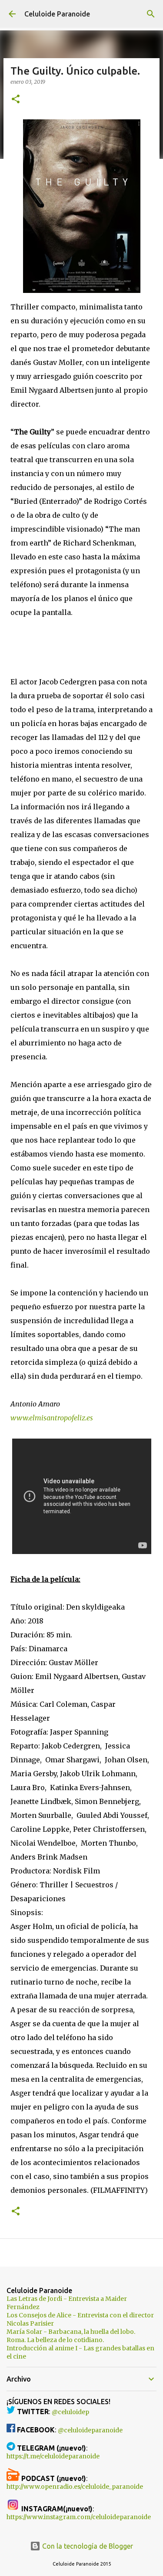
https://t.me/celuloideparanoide (53, 2456)
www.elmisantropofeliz (48, 1418)
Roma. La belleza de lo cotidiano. (55, 2340)
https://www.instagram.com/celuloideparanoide (79, 2517)
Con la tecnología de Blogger (87, 2546)
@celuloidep (70, 2412)
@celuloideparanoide (90, 2430)
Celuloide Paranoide (57, 14)
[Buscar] (151, 14)
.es (89, 1418)
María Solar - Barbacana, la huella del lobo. (71, 2332)
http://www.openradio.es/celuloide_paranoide (75, 2487)
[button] (16, 100)
